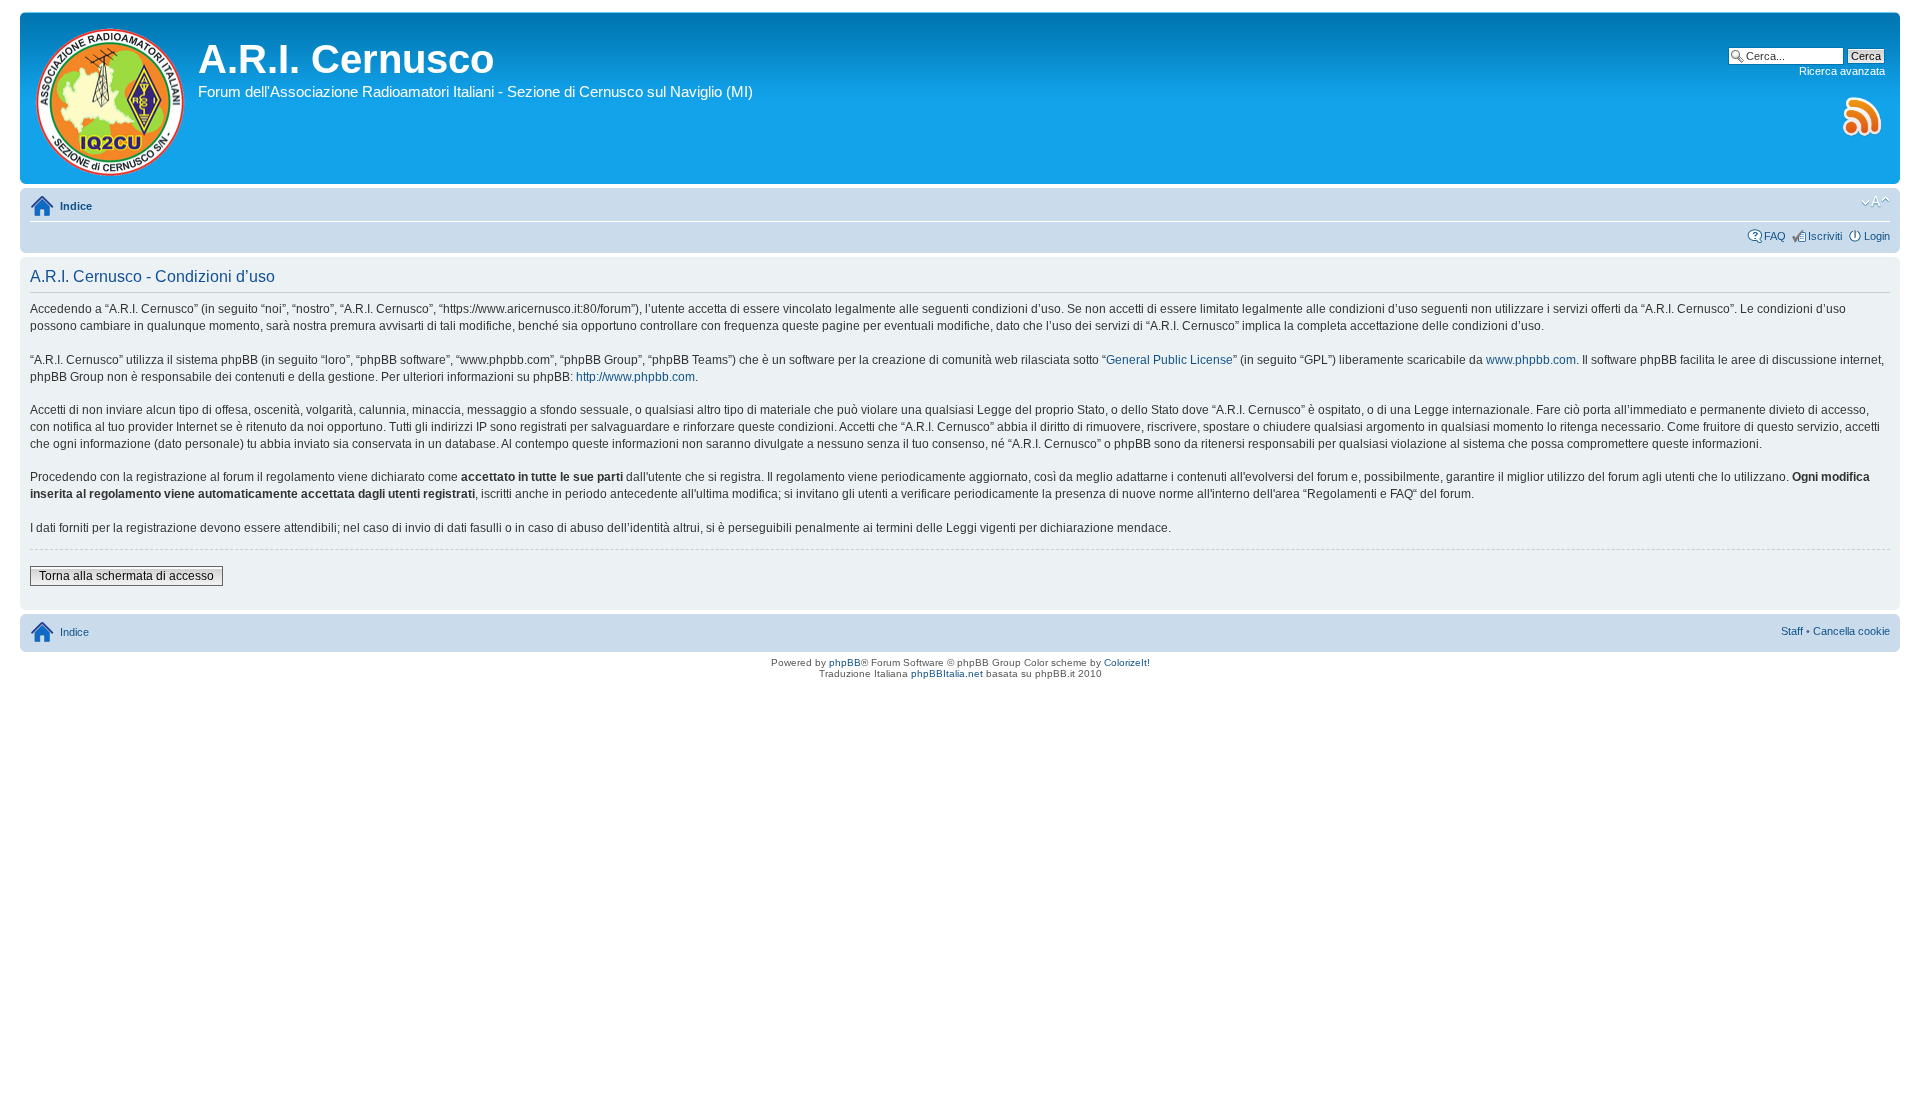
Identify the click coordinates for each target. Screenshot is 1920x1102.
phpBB (845, 662)
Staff (1792, 631)
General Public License (1169, 360)
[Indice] (111, 98)
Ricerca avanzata (1842, 71)
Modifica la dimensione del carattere (1875, 202)
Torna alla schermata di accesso (126, 576)
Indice (76, 206)
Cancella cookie (1851, 631)
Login (1877, 236)
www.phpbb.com (1531, 360)
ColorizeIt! (1127, 662)
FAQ (1775, 236)
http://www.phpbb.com (635, 377)
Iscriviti (1825, 236)
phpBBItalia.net (947, 673)
